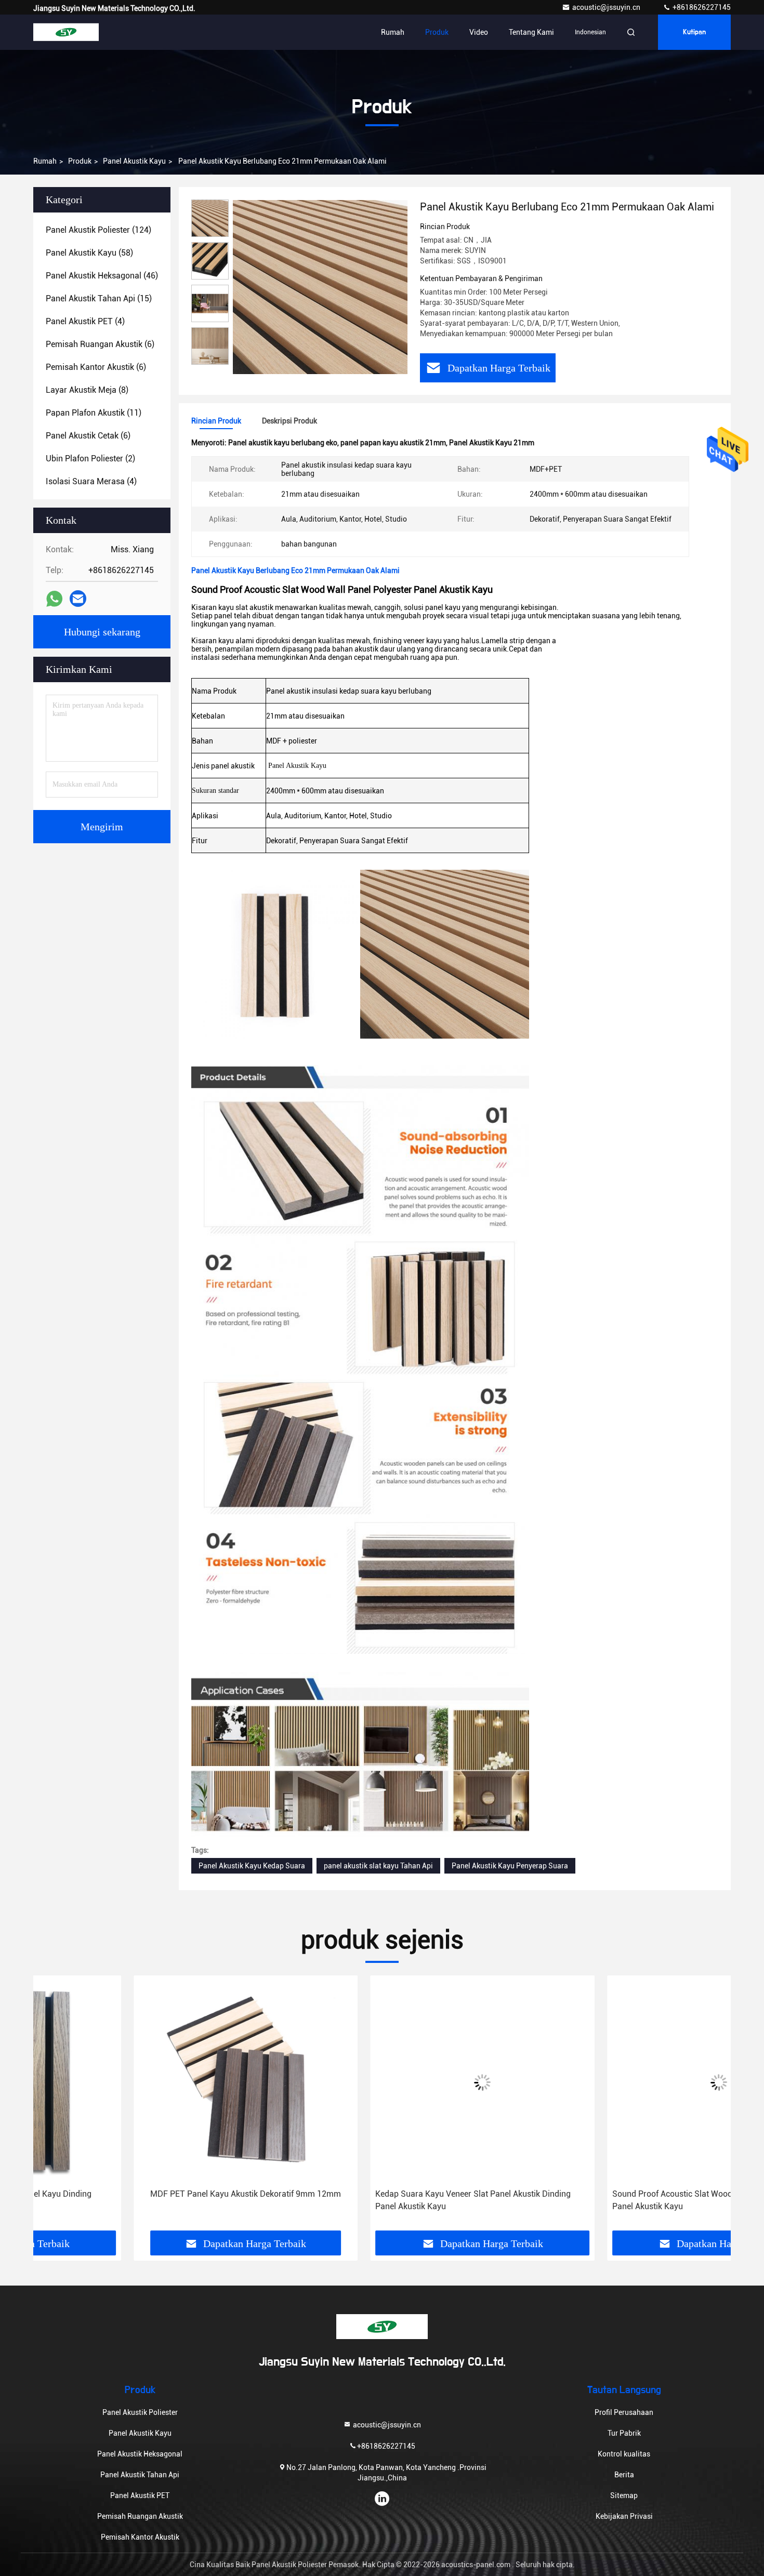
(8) (87, 390)
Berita (624, 2475)
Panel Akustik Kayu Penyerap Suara (510, 1866)
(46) (102, 276)
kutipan (694, 32)
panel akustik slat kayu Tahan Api (378, 1866)
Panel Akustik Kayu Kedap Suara (252, 1866)
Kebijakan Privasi (624, 2516)
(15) (99, 298)
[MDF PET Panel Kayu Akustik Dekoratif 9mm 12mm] (145, 2082)
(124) (98, 230)
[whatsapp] (54, 599)
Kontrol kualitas (624, 2454)
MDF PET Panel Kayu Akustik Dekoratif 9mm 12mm (145, 2194)
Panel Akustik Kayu (134, 161)
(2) (90, 459)
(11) (94, 413)
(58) (89, 253)
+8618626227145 (701, 7)
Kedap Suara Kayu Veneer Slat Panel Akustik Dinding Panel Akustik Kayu (373, 2200)
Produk (437, 32)
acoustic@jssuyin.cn (607, 7)
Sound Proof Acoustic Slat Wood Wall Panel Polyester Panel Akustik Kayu (611, 2200)
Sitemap (624, 2495)
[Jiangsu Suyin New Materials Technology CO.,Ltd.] (66, 32)
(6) (100, 344)
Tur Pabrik (624, 2433)
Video (479, 32)
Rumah (393, 32)
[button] (52, 2107)
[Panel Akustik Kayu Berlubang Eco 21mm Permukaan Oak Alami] (320, 287)
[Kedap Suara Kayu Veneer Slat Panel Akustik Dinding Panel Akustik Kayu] (382, 2082)
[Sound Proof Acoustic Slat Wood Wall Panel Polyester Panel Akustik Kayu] (619, 2082)
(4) (85, 321)
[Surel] (78, 599)
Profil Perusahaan (624, 2412)
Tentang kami (531, 32)
